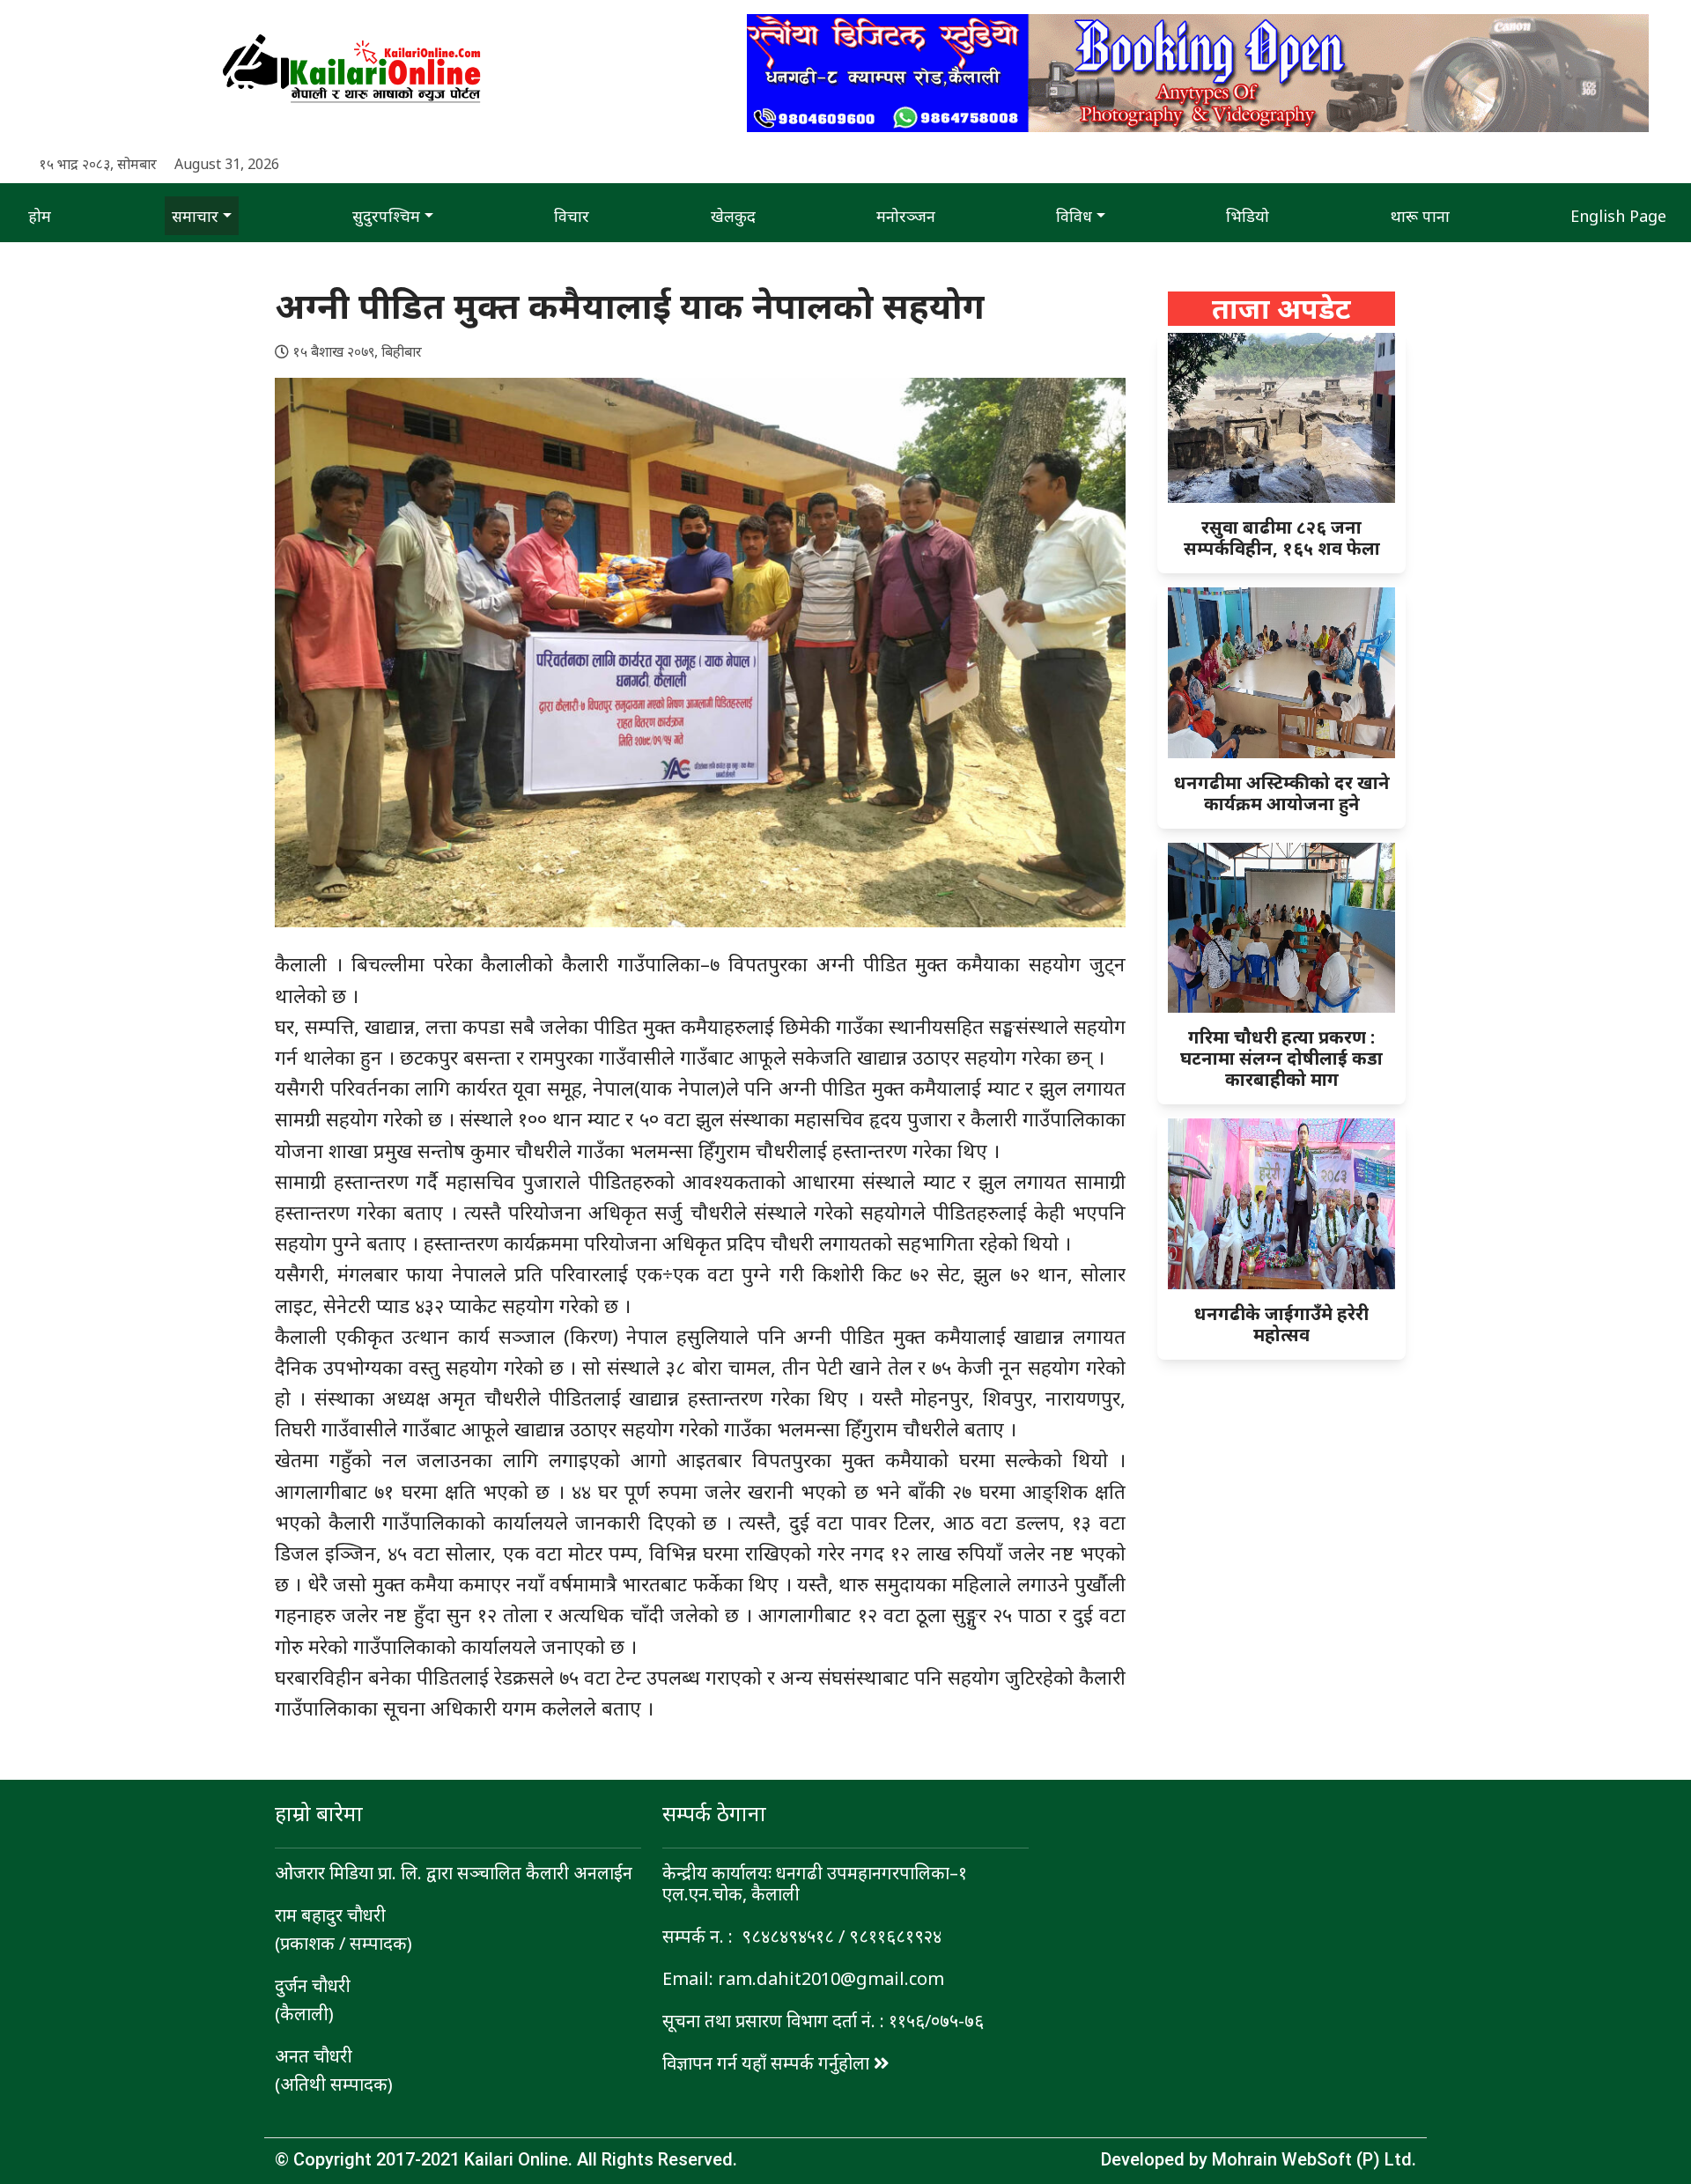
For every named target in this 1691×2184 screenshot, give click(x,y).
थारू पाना (1420, 216)
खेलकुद (733, 216)
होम (40, 216)
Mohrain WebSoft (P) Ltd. (1314, 2159)
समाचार (195, 216)
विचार (572, 216)
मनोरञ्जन (906, 216)
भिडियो (1248, 216)
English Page (1618, 216)
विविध (1074, 216)
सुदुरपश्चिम (386, 216)
